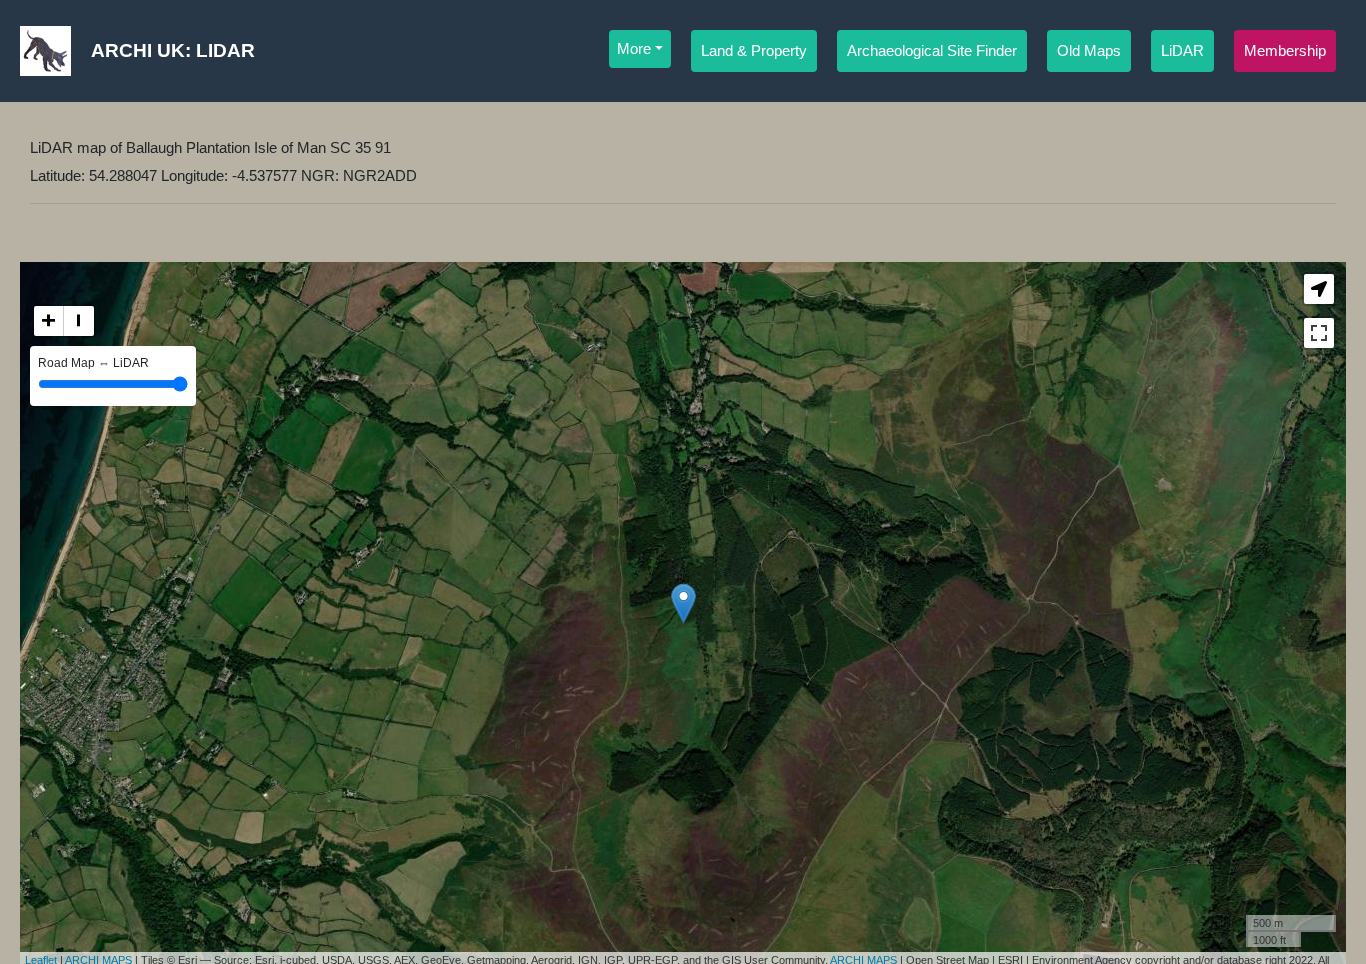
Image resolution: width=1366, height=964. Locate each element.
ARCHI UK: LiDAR (173, 50)
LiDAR (1182, 51)
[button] (1319, 289)
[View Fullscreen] (1319, 333)
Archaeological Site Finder (932, 51)
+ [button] (48, 320)
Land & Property (754, 51)
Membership (1285, 51)
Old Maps (1089, 51)
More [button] (634, 49)
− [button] (78, 320)
